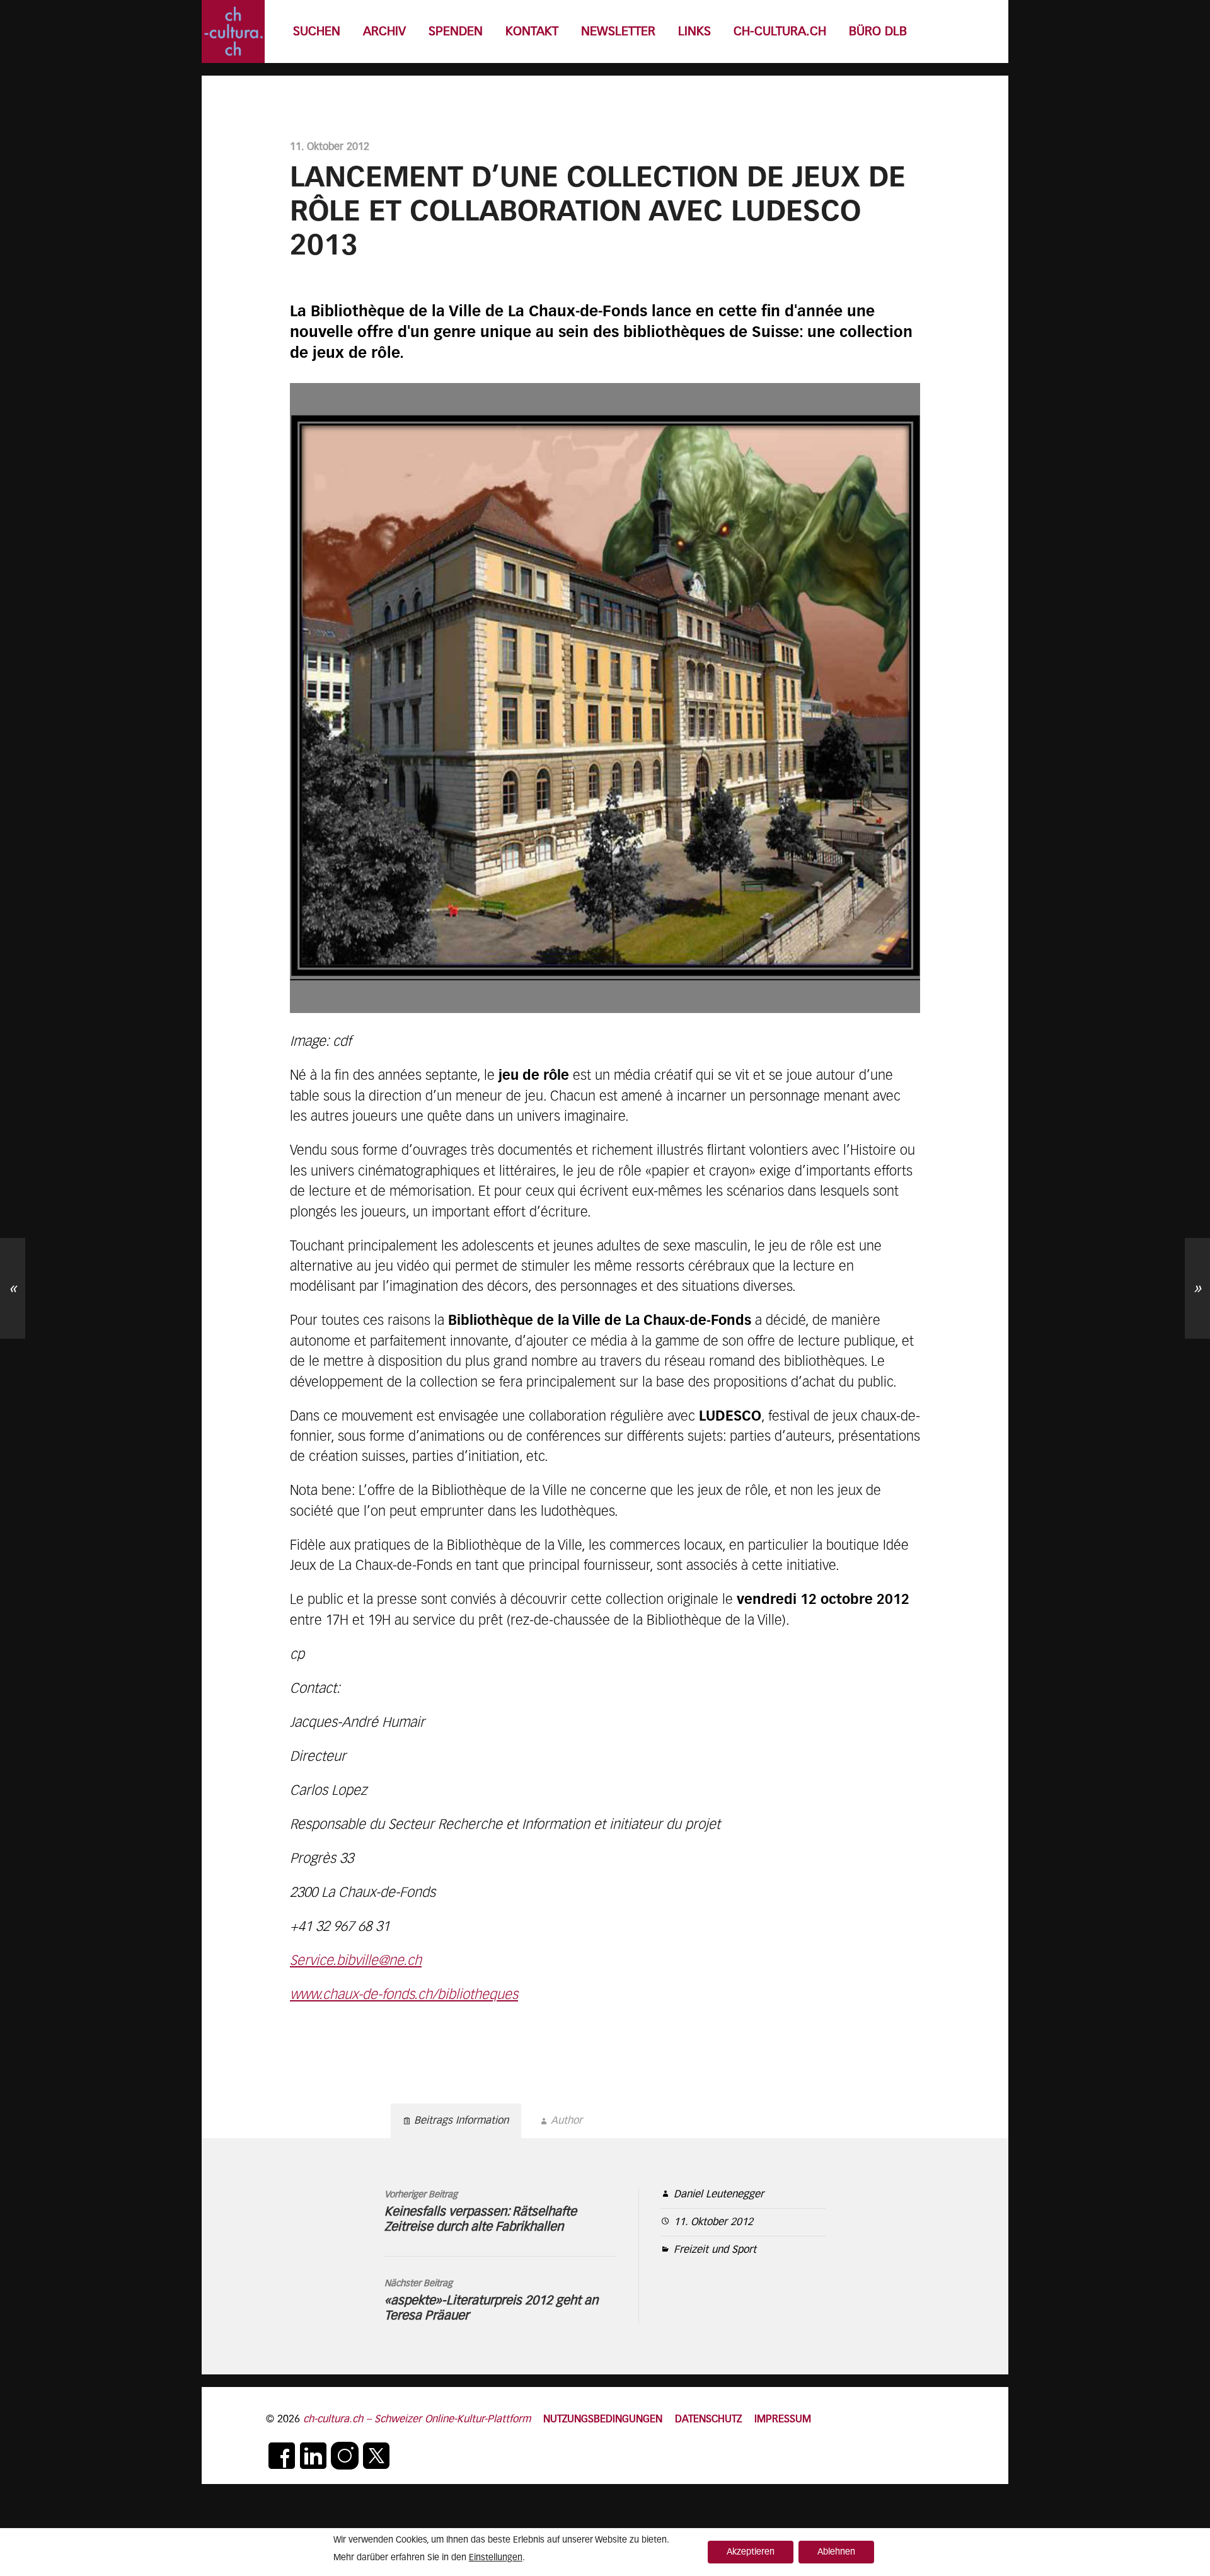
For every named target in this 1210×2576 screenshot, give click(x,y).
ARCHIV (384, 32)
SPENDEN (456, 32)
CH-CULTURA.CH (780, 32)
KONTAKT (532, 32)
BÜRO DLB (878, 32)
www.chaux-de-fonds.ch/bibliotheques (404, 1995)
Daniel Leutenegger (719, 2195)
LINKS (694, 32)
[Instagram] (345, 2456)
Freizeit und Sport (715, 2250)
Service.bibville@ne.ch (356, 1961)
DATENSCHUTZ (708, 2419)
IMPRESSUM (783, 2419)
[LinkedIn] (313, 2456)
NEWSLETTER (618, 32)
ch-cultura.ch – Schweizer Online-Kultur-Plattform (417, 2419)
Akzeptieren (751, 2552)
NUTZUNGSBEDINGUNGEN (603, 2419)
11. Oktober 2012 (713, 2222)
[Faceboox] (282, 2456)
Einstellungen (496, 2558)
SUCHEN (317, 32)
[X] (376, 2456)
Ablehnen (836, 2552)
